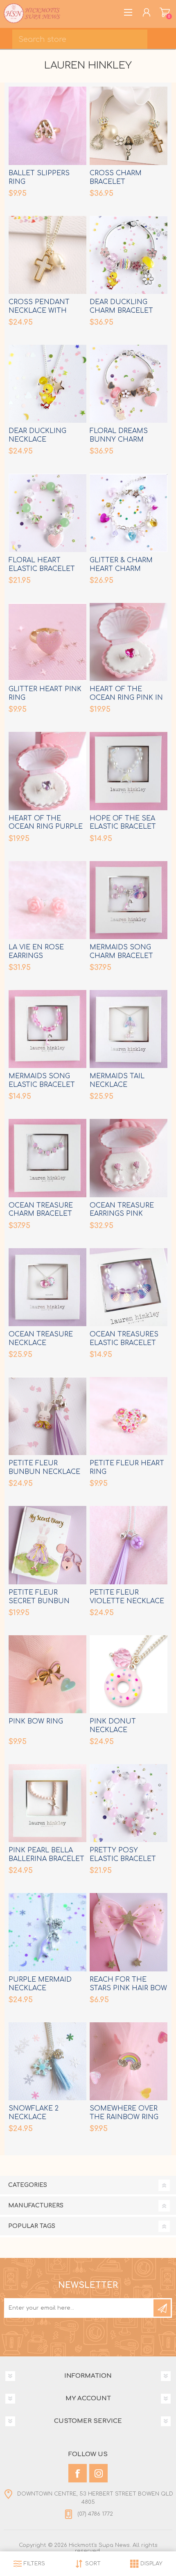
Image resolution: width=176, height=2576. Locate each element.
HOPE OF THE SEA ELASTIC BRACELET (123, 823)
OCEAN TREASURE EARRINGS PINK (122, 1210)
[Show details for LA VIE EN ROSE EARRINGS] (47, 900)
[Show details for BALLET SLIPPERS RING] (47, 126)
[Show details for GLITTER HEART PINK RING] (47, 642)
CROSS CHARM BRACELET (116, 178)
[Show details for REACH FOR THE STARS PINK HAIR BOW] (129, 1932)
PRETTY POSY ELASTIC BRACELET (123, 1855)
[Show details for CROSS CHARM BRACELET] (129, 126)
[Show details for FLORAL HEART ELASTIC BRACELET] (47, 513)
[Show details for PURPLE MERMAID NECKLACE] (47, 1932)
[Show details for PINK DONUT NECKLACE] (129, 1674)
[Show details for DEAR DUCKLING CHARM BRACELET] (129, 255)
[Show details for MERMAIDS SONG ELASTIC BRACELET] (47, 1029)
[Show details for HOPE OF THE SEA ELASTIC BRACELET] (129, 771)
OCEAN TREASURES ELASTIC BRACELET (124, 1339)
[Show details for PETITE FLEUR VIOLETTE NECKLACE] (129, 1545)
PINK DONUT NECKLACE (113, 1726)
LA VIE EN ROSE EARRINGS (36, 952)
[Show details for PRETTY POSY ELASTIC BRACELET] (129, 1803)
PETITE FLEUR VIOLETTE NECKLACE (127, 1597)
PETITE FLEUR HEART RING (127, 1468)
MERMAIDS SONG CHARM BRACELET (121, 952)
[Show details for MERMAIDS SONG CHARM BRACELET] (129, 900)
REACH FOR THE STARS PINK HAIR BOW (128, 1984)
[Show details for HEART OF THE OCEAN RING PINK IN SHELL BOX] (129, 642)
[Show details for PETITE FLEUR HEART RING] (129, 1416)
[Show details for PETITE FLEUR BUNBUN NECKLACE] (47, 1416)
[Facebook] (78, 2473)
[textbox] (80, 39)
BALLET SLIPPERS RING (39, 178)
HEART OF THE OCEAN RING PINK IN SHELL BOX (126, 698)
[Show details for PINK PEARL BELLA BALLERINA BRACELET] (47, 1803)
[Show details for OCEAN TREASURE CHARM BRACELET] (47, 1158)
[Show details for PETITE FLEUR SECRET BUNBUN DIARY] (47, 1545)
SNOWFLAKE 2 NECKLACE (34, 2113)
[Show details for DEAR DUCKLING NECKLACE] (47, 384)
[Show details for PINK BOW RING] (47, 1674)
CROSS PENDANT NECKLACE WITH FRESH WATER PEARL (44, 311)
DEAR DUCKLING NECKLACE (37, 435)
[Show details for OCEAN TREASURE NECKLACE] (47, 1287)
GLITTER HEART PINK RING (45, 693)
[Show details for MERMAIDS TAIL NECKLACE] (129, 1029)
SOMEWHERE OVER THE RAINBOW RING (124, 2113)
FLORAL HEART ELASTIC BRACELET (42, 565)
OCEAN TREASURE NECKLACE (41, 1339)
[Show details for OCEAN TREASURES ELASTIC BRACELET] (129, 1287)
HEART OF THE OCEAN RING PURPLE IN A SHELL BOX (46, 827)
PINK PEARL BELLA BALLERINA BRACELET (46, 1855)
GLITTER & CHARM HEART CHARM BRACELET (121, 569)
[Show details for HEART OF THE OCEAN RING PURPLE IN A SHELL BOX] (47, 771)
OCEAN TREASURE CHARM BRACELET (41, 1210)
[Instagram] (98, 2473)
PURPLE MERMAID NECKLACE (40, 1984)
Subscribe (162, 2308)
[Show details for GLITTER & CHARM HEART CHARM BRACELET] (129, 513)
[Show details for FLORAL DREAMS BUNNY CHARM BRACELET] (129, 384)
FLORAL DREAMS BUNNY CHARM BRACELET (119, 440)
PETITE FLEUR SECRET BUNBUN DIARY (39, 1601)
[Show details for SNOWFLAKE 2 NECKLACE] (47, 2061)
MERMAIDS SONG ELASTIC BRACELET (42, 1081)
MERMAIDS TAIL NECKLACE (117, 1081)
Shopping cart (165, 12)
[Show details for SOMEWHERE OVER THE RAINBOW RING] (129, 2061)
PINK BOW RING (36, 1721)
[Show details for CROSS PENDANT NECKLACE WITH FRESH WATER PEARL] (47, 255)
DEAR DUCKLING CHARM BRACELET (121, 306)
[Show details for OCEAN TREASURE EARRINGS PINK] (129, 1158)
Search (164, 37)
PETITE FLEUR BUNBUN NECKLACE (44, 1468)
